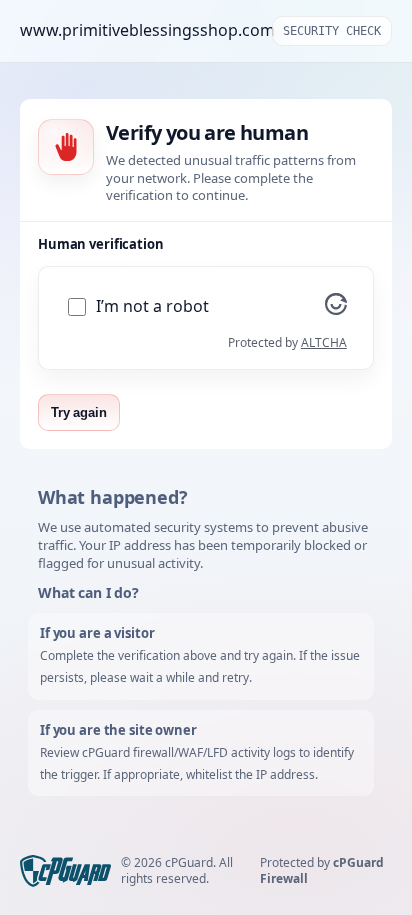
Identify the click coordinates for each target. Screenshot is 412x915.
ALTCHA (324, 342)
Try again (79, 412)
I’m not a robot (152, 306)
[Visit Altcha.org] (336, 309)
